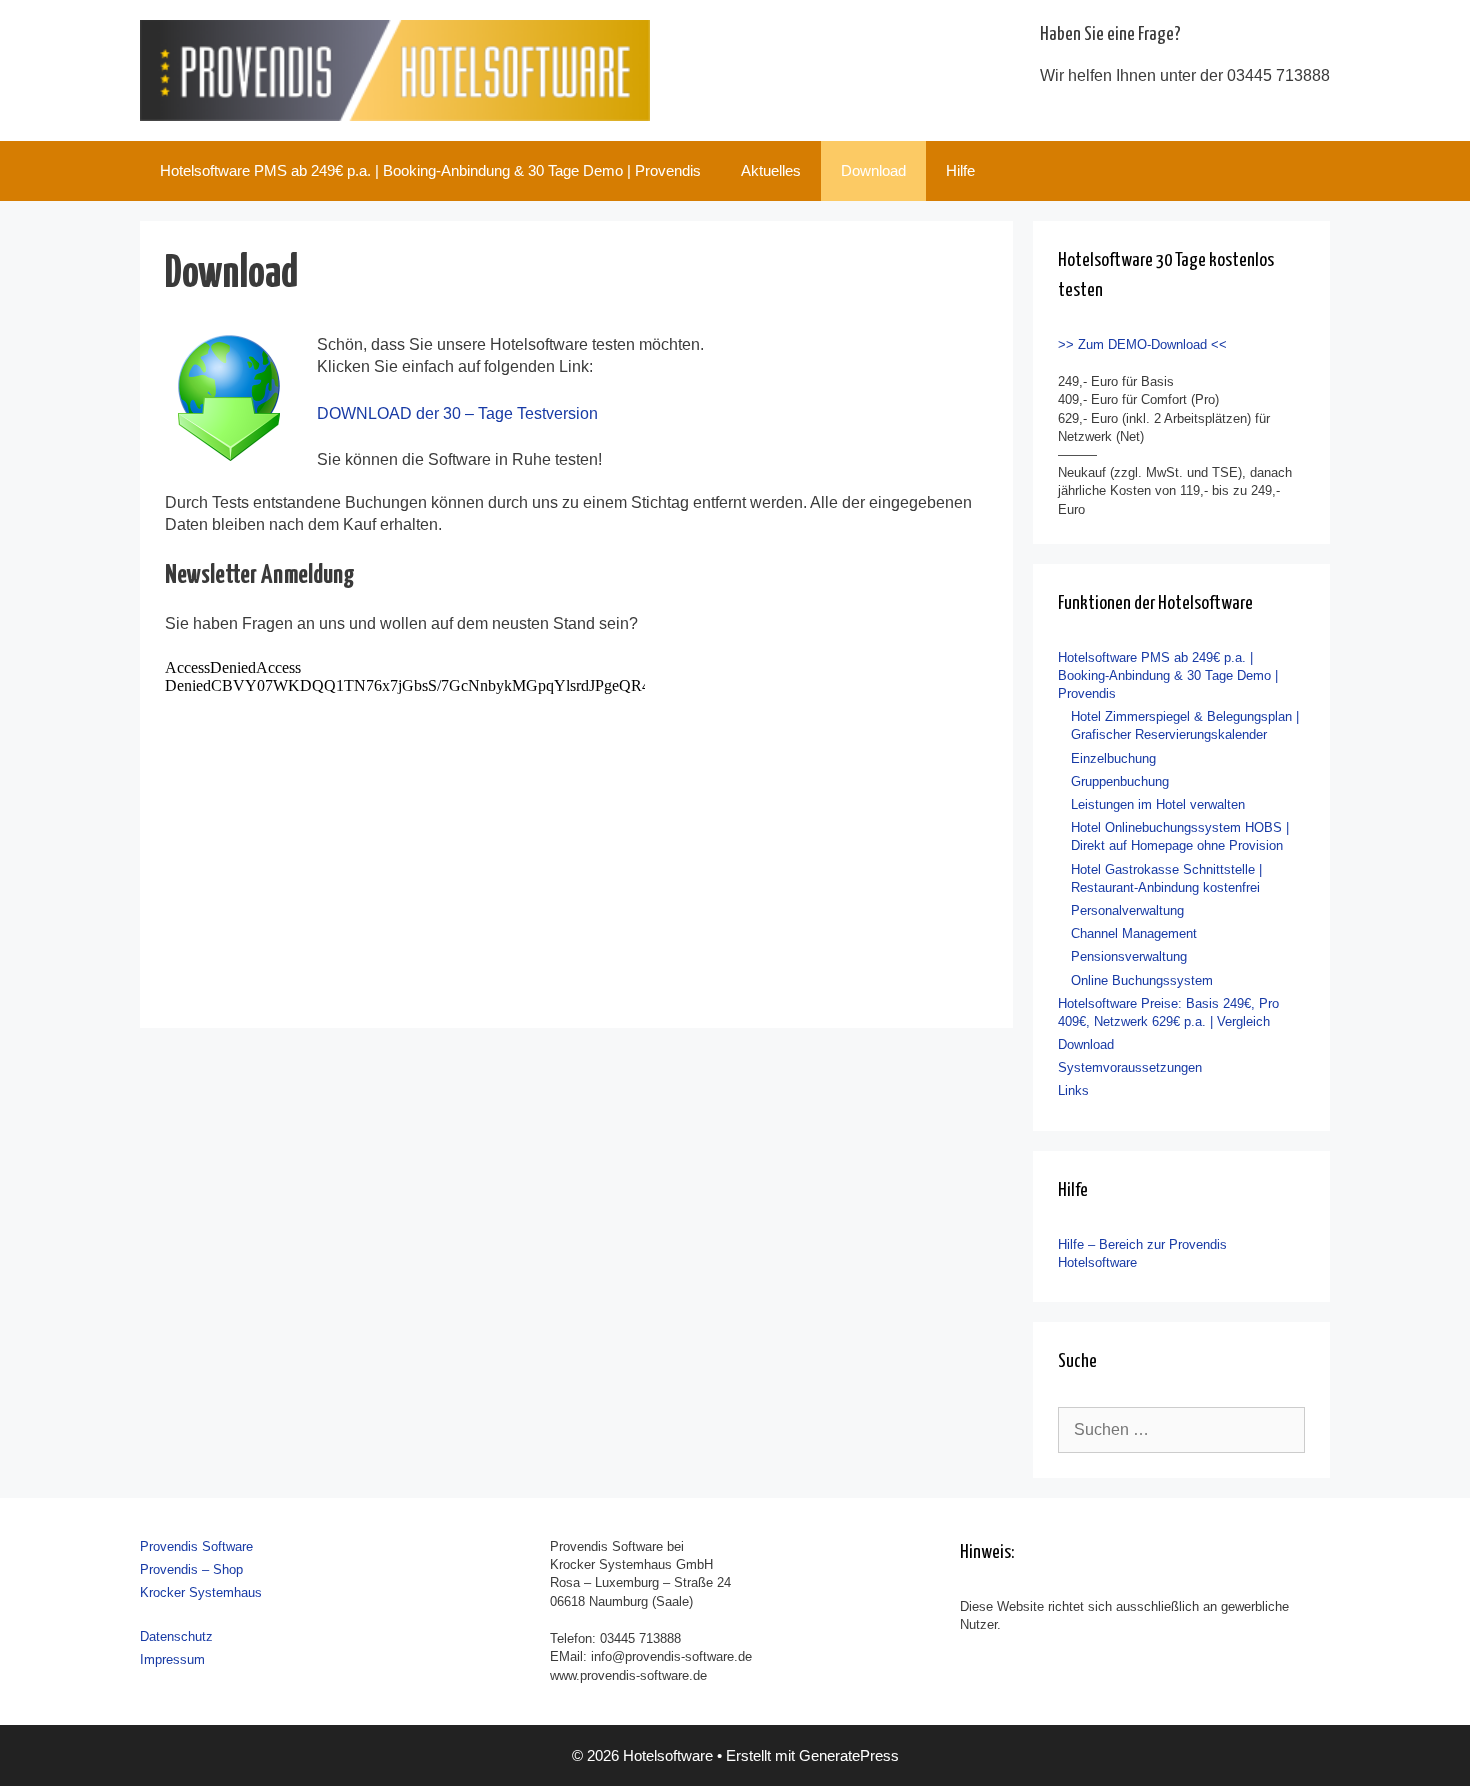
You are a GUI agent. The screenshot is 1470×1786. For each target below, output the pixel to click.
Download (873, 170)
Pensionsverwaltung (1129, 956)
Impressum (172, 1659)
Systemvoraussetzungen (1130, 1067)
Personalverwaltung (1127, 910)
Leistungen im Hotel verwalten (1158, 804)
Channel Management (1134, 933)
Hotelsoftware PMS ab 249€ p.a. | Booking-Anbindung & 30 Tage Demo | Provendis (430, 170)
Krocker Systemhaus (201, 1592)
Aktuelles (771, 170)
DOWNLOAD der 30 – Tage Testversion (457, 413)
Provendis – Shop (191, 1569)
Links (1073, 1090)
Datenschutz (176, 1636)
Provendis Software (196, 1546)
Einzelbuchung (1113, 758)
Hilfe (960, 170)
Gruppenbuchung (1120, 781)
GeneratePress (849, 1755)
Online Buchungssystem (1142, 980)
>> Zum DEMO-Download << (1142, 344)
